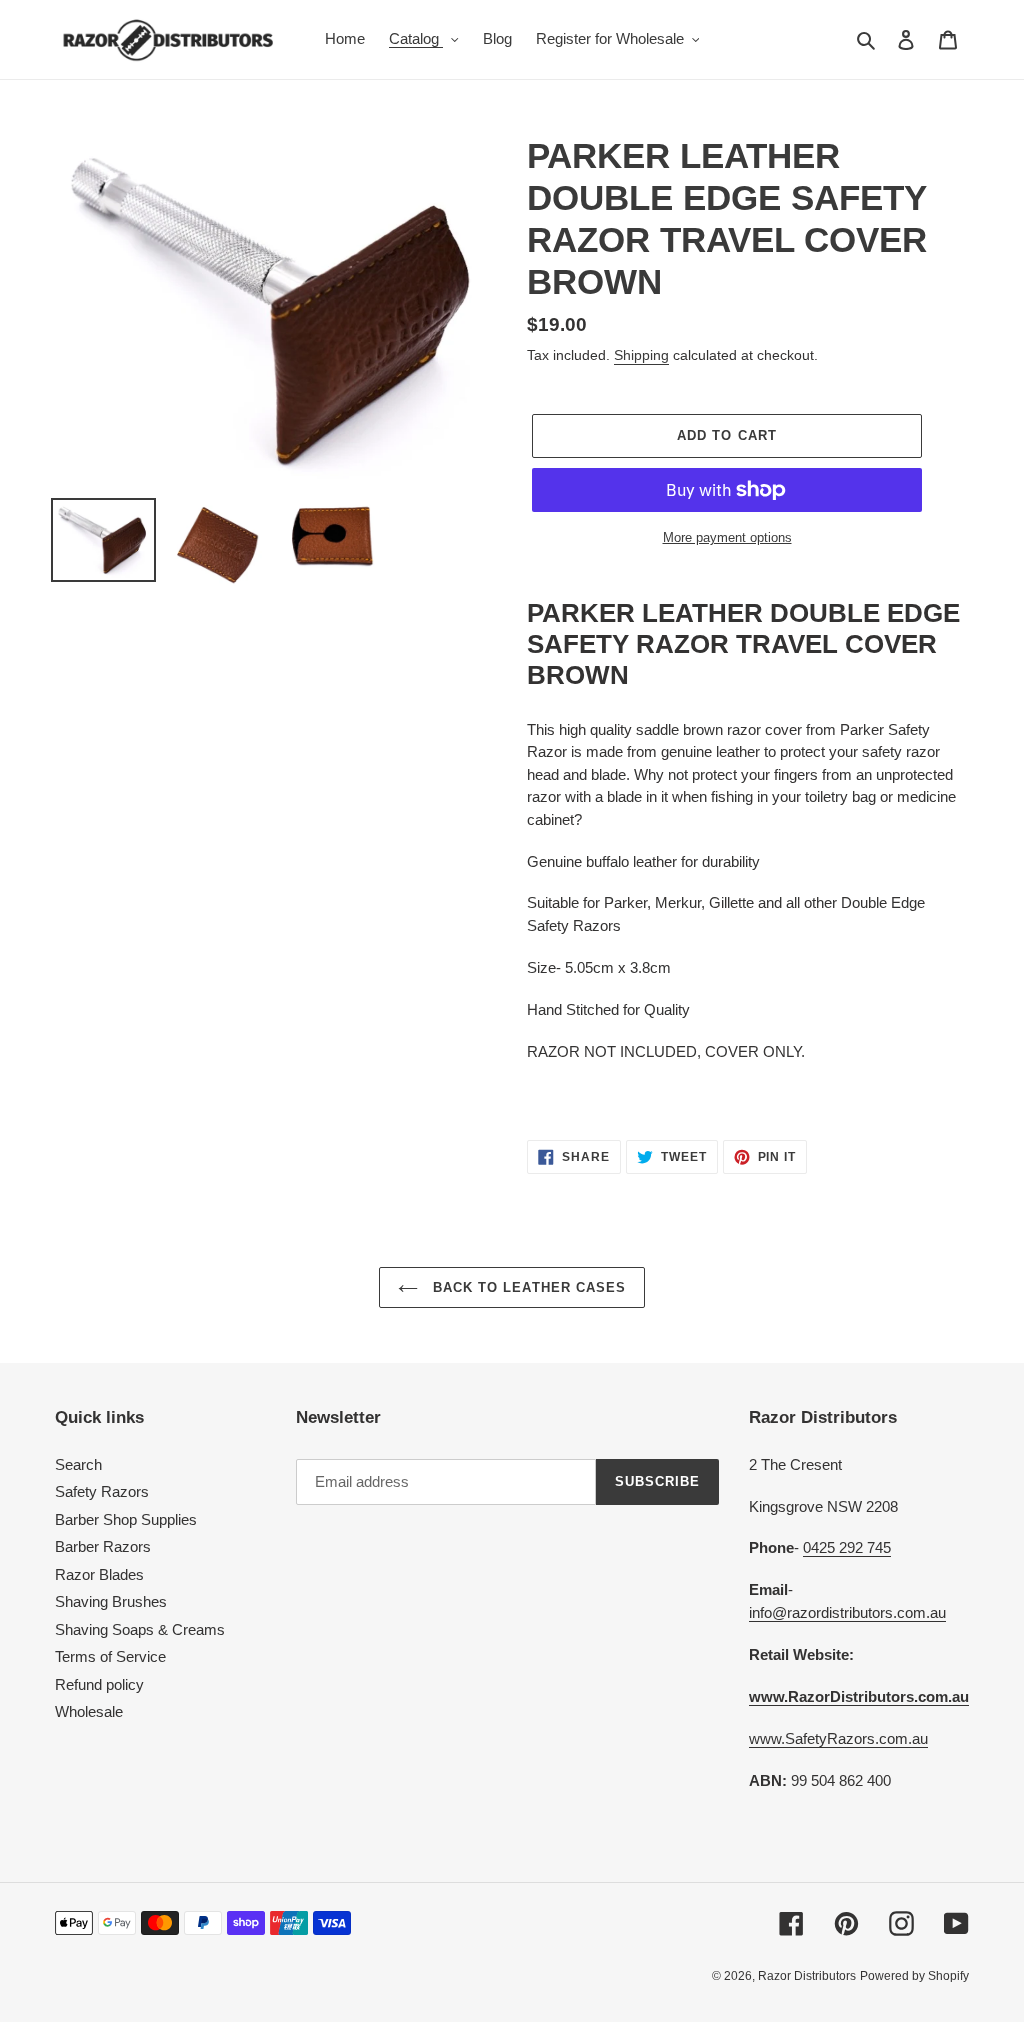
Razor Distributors (807, 1976)
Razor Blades (99, 1574)
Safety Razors (102, 1491)
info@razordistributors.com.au (847, 1612)
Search (78, 1464)
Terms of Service (110, 1656)
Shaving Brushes (111, 1601)
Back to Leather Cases (527, 1287)
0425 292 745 (847, 1547)
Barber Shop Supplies (126, 1519)
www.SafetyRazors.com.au (838, 1738)
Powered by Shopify (914, 1976)
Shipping (641, 355)
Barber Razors (103, 1546)
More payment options (727, 537)
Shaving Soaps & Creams (140, 1629)
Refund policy (99, 1684)
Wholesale (89, 1711)
